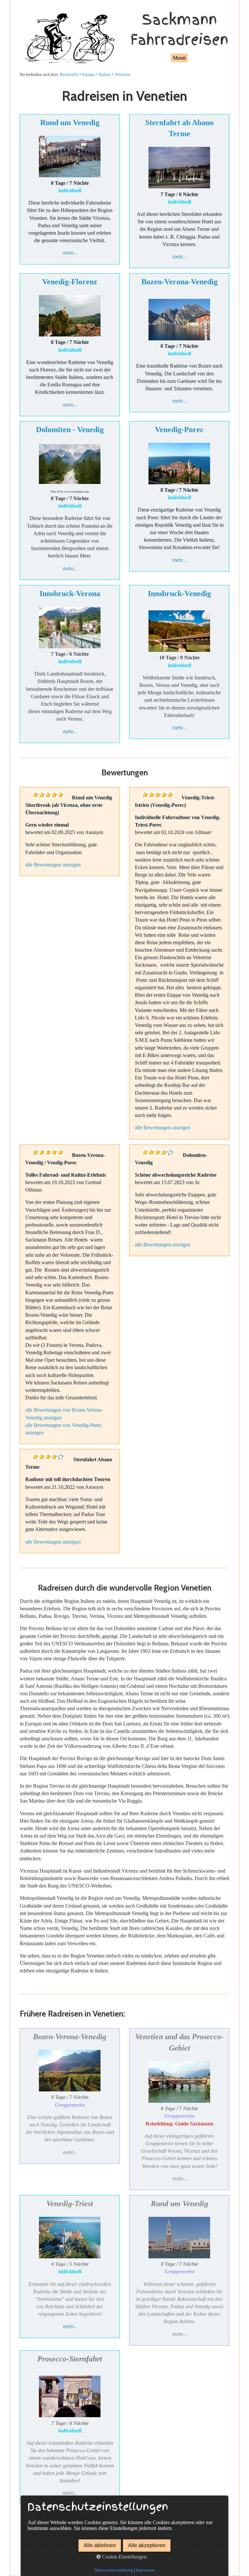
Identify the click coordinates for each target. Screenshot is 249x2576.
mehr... (70, 253)
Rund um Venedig (70, 123)
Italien (105, 74)
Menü (179, 58)
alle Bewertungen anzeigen (53, 865)
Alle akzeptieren (147, 2545)
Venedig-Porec (179, 429)
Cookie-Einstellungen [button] (124, 2557)
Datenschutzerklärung (114, 2570)
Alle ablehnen (100, 2545)
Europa (89, 74)
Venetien (123, 74)
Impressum (145, 2570)
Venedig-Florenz (70, 282)
